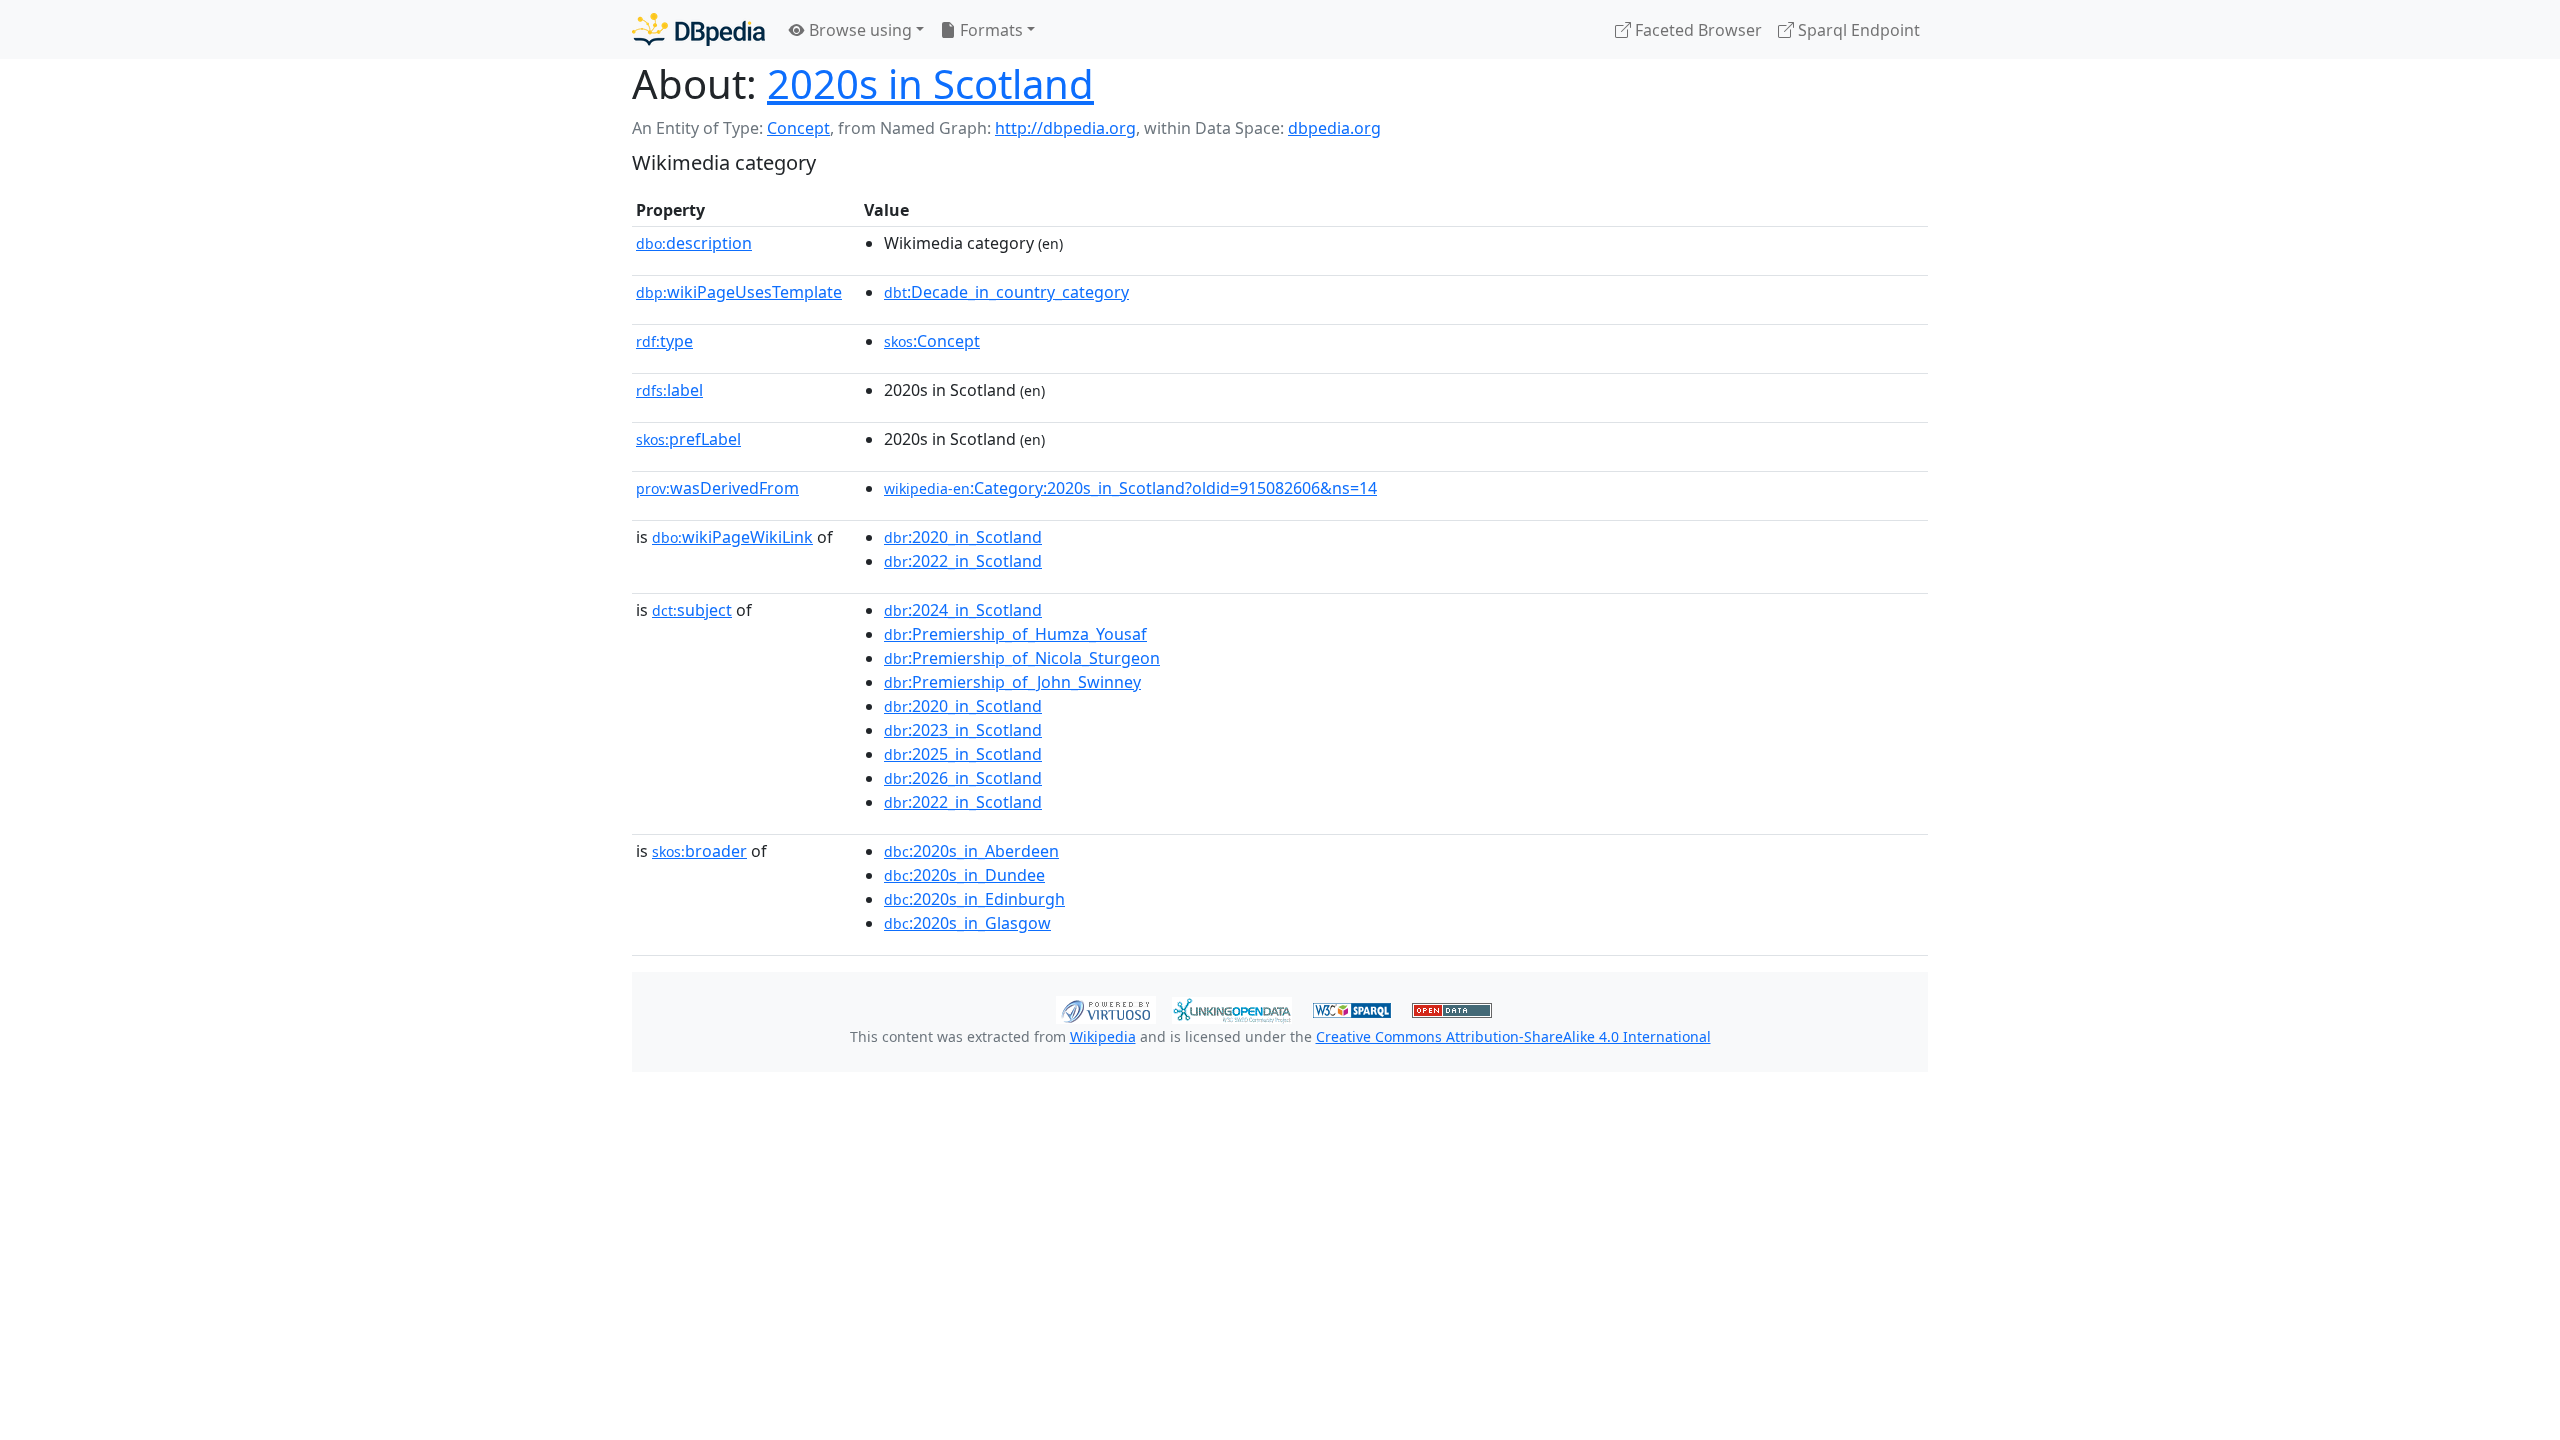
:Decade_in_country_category (1006, 292)
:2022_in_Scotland (963, 561)
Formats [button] (989, 30)
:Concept (932, 341)
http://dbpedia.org (1065, 128)
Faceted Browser (1696, 30)
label (669, 390)
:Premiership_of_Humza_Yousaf (1015, 634)
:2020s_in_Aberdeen (971, 851)
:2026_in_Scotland (963, 778)
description (694, 243)
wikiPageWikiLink (732, 537)
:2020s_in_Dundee (964, 875)
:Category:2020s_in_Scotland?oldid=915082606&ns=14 (1130, 488)
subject (692, 610)
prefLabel (688, 439)
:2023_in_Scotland (963, 730)
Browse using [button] (858, 30)
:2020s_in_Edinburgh (974, 899)
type (664, 341)
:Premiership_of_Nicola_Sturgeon (1022, 658)
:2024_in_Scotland (963, 610)
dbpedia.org (1334, 128)
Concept (798, 128)
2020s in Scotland (930, 83)
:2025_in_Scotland (963, 754)
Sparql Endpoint (1857, 30)
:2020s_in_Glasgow (967, 923)
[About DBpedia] (698, 29)
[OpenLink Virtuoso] (1106, 1008)
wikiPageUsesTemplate (739, 292)
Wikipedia (1103, 1036)
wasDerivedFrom (717, 488)
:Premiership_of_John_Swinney (1012, 682)
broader (699, 851)
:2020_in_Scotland (963, 537)
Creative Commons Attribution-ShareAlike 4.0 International (1513, 1036)
